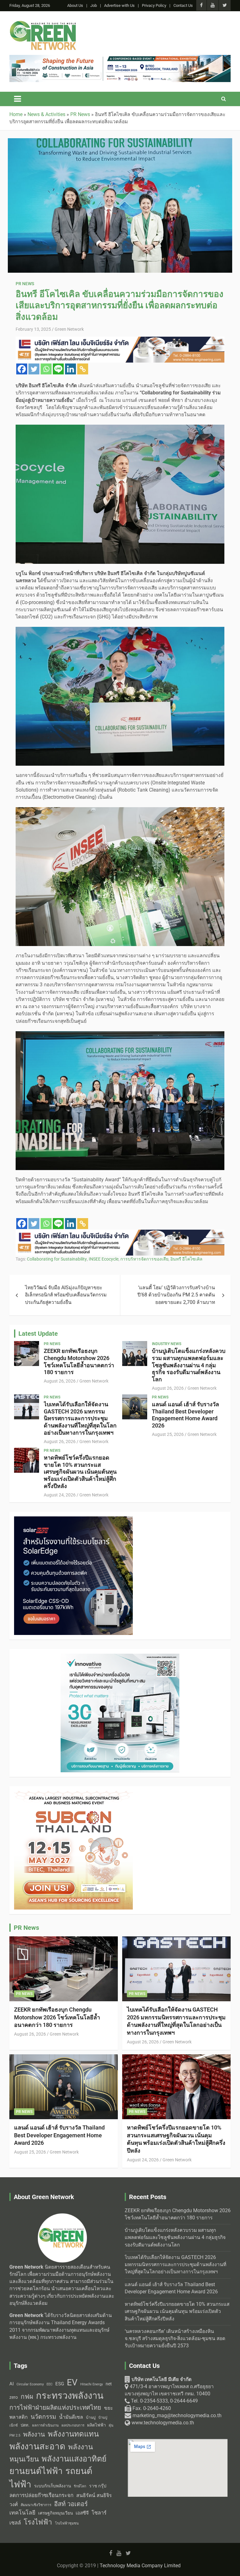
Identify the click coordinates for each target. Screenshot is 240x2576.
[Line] (58, 369)
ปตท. (25, 2425)
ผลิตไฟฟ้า (97, 2425)
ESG (60, 2384)
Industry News (167, 1344)
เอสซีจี (82, 2513)
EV (72, 2382)
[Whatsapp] (46, 369)
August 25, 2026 (168, 1434)
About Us (75, 5)
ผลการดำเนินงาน (45, 2425)
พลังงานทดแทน (73, 2434)
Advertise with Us (119, 5)
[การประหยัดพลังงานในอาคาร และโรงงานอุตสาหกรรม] (120, 58)
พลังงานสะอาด (37, 2446)
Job (94, 5)
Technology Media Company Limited (140, 2566)
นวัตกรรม (43, 2417)
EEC (50, 2384)
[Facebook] (22, 369)
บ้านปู (91, 2417)
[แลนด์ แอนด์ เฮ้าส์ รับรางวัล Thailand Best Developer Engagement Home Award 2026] (135, 1407)
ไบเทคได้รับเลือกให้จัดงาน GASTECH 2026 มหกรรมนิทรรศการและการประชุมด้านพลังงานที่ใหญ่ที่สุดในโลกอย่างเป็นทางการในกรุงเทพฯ (80, 1418)
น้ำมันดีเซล (71, 2417)
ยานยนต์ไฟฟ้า (36, 2471)
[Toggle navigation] (17, 99)
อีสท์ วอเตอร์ (71, 2504)
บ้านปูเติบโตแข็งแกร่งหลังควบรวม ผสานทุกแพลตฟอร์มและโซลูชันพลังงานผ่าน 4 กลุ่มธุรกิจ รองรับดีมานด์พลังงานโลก (189, 1365)
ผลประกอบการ (73, 2425)
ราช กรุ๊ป (98, 2486)
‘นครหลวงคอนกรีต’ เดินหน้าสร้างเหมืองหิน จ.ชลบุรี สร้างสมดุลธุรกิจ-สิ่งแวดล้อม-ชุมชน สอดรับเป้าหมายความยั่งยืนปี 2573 (175, 2339)
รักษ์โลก (80, 2486)
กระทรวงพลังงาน (70, 2396)
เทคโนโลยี (22, 2513)
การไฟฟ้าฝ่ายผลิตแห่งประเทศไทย (55, 2408)
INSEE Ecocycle (104, 1259)
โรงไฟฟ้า (38, 2522)
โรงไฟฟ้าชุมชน (67, 2523)
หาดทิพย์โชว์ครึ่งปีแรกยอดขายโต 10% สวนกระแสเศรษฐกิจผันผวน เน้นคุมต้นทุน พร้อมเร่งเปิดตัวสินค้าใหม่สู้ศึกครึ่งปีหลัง (80, 1472)
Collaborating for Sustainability (57, 1259)
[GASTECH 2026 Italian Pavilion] (120, 340)
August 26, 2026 (60, 1381)
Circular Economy (30, 2384)
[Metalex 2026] (120, 1657)
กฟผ (27, 2397)
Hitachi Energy (92, 2384)
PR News (25, 284)
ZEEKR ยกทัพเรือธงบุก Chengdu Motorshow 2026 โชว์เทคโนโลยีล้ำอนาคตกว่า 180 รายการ (79, 1361)
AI (12, 2384)
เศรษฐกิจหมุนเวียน (55, 2513)
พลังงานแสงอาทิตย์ (74, 2459)
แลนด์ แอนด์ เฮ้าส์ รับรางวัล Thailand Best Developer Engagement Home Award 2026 (185, 1415)
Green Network (69, 329)
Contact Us (183, 5)
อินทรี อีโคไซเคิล (186, 1259)
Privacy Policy (154, 5)
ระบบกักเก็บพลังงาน (52, 2486)
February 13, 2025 (33, 329)
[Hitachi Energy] (73, 1520)
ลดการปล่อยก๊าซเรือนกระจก (41, 2495)
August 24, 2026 (60, 1495)
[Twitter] (34, 369)
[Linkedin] (70, 369)
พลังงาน (34, 2434)
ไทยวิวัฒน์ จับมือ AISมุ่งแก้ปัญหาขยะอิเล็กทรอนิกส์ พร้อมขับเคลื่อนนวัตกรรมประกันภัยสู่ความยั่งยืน (66, 1295)
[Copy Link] (83, 369)
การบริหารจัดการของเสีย (144, 1259)
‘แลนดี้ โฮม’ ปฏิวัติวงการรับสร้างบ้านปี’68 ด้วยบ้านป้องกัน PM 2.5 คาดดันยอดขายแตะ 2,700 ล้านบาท (176, 1295)
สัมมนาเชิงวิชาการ (36, 2505)
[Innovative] (120, 1233)
